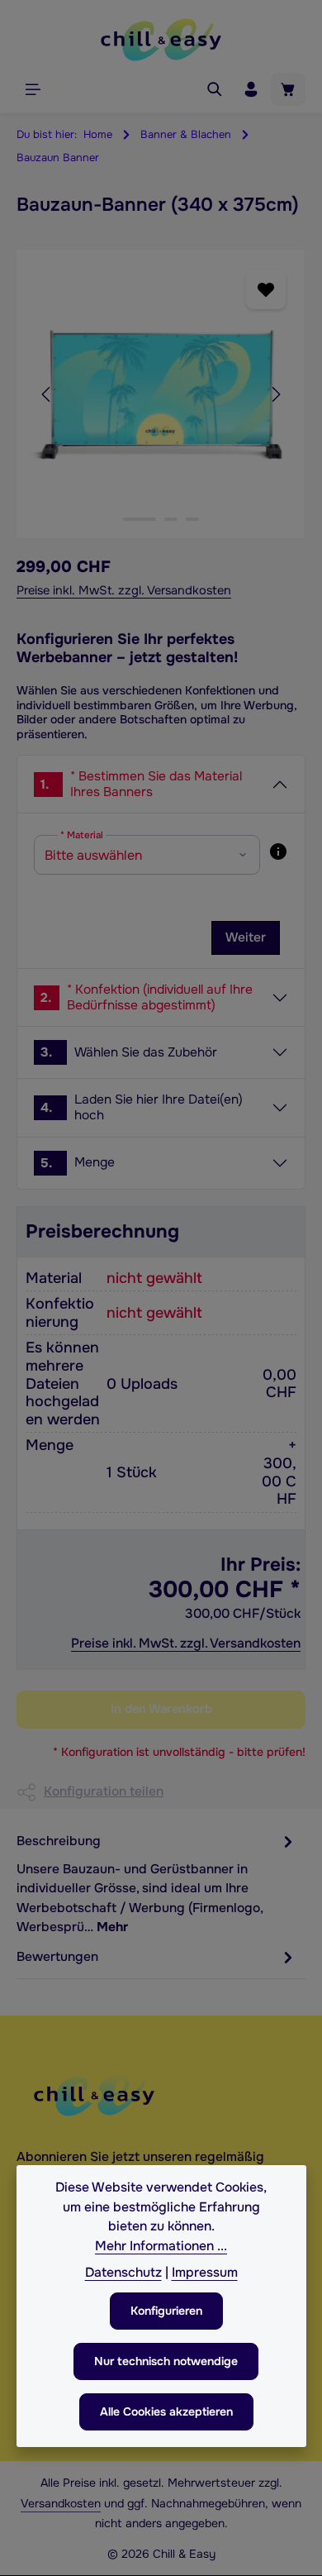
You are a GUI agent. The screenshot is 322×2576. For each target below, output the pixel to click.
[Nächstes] (275, 394)
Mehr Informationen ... (161, 2246)
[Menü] (33, 89)
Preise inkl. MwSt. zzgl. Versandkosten (124, 590)
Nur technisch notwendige (166, 2361)
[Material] (278, 852)
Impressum (205, 2273)
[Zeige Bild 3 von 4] (192, 519)
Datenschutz (123, 2273)
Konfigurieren (166, 2311)
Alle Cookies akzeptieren (166, 2411)
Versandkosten (61, 2503)
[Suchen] (215, 89)
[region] (161, 394)
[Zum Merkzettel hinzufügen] (265, 289)
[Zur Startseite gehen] (161, 40)
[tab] (157, 1884)
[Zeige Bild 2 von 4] (171, 519)
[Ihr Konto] (251, 89)
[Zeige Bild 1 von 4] (140, 519)
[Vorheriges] (47, 394)
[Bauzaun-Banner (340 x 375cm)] (161, 394)
